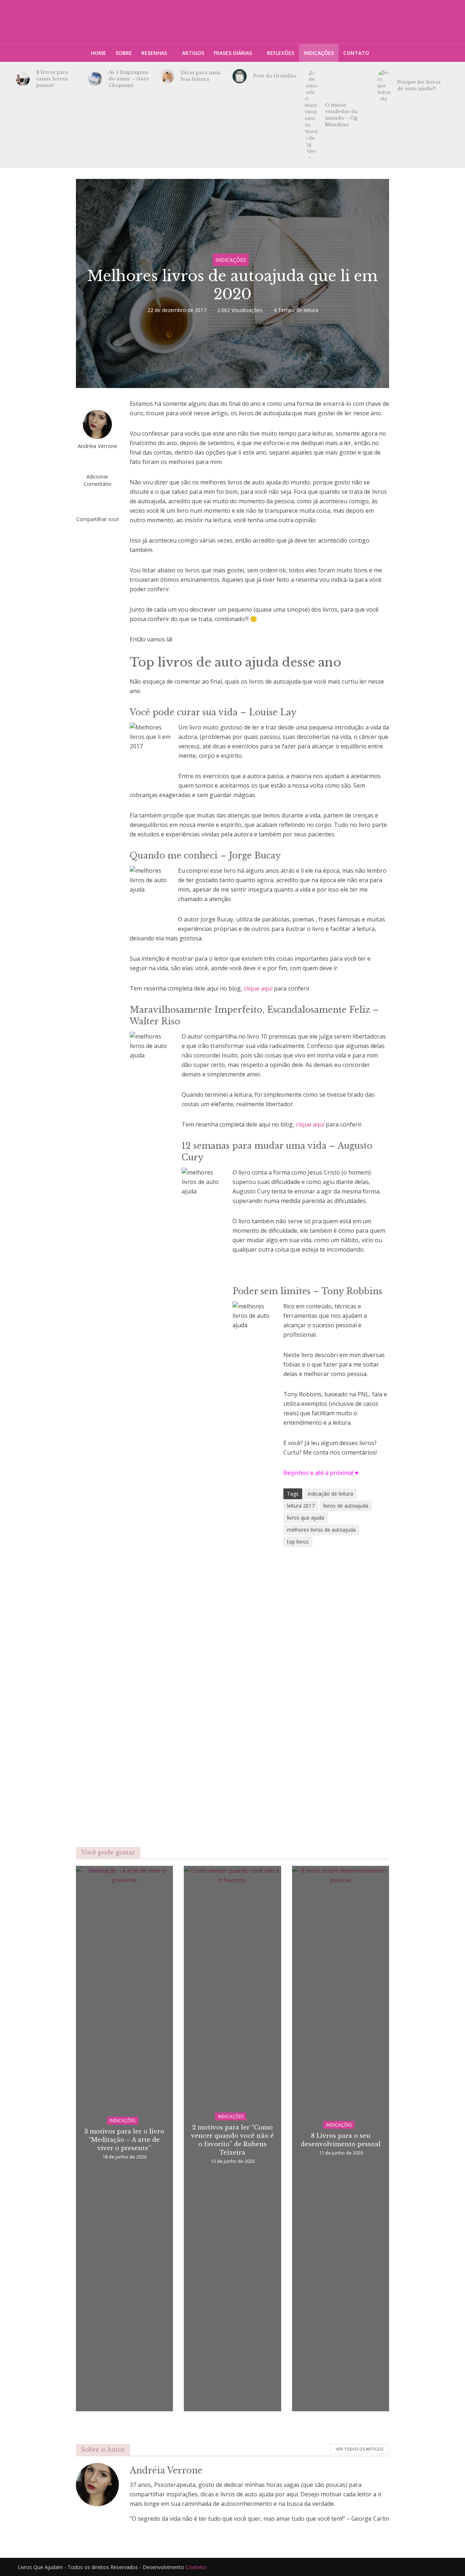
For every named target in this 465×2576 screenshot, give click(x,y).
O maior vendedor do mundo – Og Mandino (341, 115)
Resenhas (154, 53)
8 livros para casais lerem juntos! (52, 79)
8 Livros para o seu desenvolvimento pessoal (341, 2140)
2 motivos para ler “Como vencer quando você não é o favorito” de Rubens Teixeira (232, 2140)
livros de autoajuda (346, 1506)
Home (98, 53)
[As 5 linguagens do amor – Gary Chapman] (95, 79)
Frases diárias (233, 53)
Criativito (196, 2567)
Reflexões (281, 53)
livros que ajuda (306, 1518)
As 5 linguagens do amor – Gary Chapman (129, 79)
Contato (356, 53)
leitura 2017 (301, 1506)
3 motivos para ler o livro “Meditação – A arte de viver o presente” (124, 2140)
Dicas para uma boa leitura (201, 76)
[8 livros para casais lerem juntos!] (23, 79)
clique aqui (258, 988)
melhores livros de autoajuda (321, 1530)
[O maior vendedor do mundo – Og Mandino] (312, 115)
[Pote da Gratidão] (240, 76)
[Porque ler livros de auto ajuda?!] (384, 85)
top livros (298, 1542)
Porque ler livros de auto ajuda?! (419, 85)
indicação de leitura (330, 1494)
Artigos (193, 53)
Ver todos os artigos (359, 2449)
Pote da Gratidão (275, 76)
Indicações (319, 53)
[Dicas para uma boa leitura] (167, 76)
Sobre (124, 53)
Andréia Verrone (98, 446)
